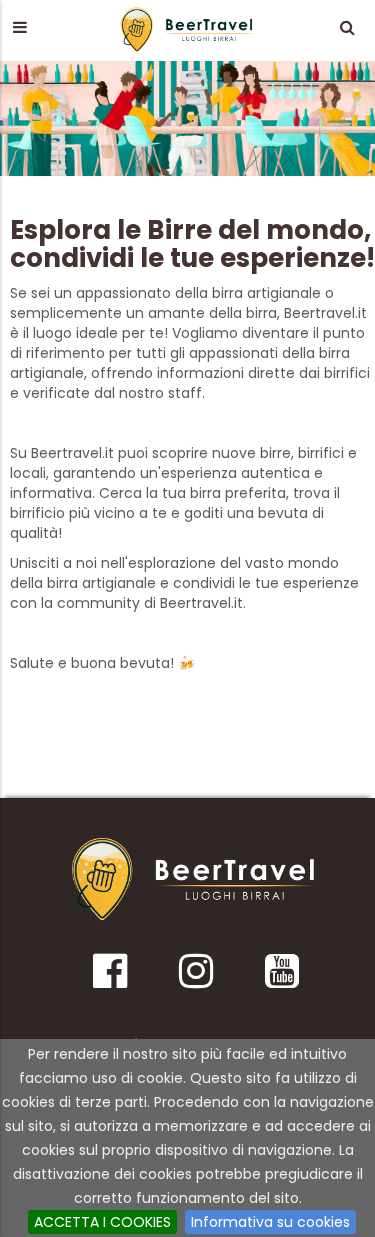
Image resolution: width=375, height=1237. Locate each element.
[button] (19, 27)
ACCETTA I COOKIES (102, 1222)
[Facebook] (109, 978)
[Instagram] (195, 978)
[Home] (196, 879)
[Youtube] (281, 978)
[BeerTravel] (188, 29)
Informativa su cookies (270, 1222)
